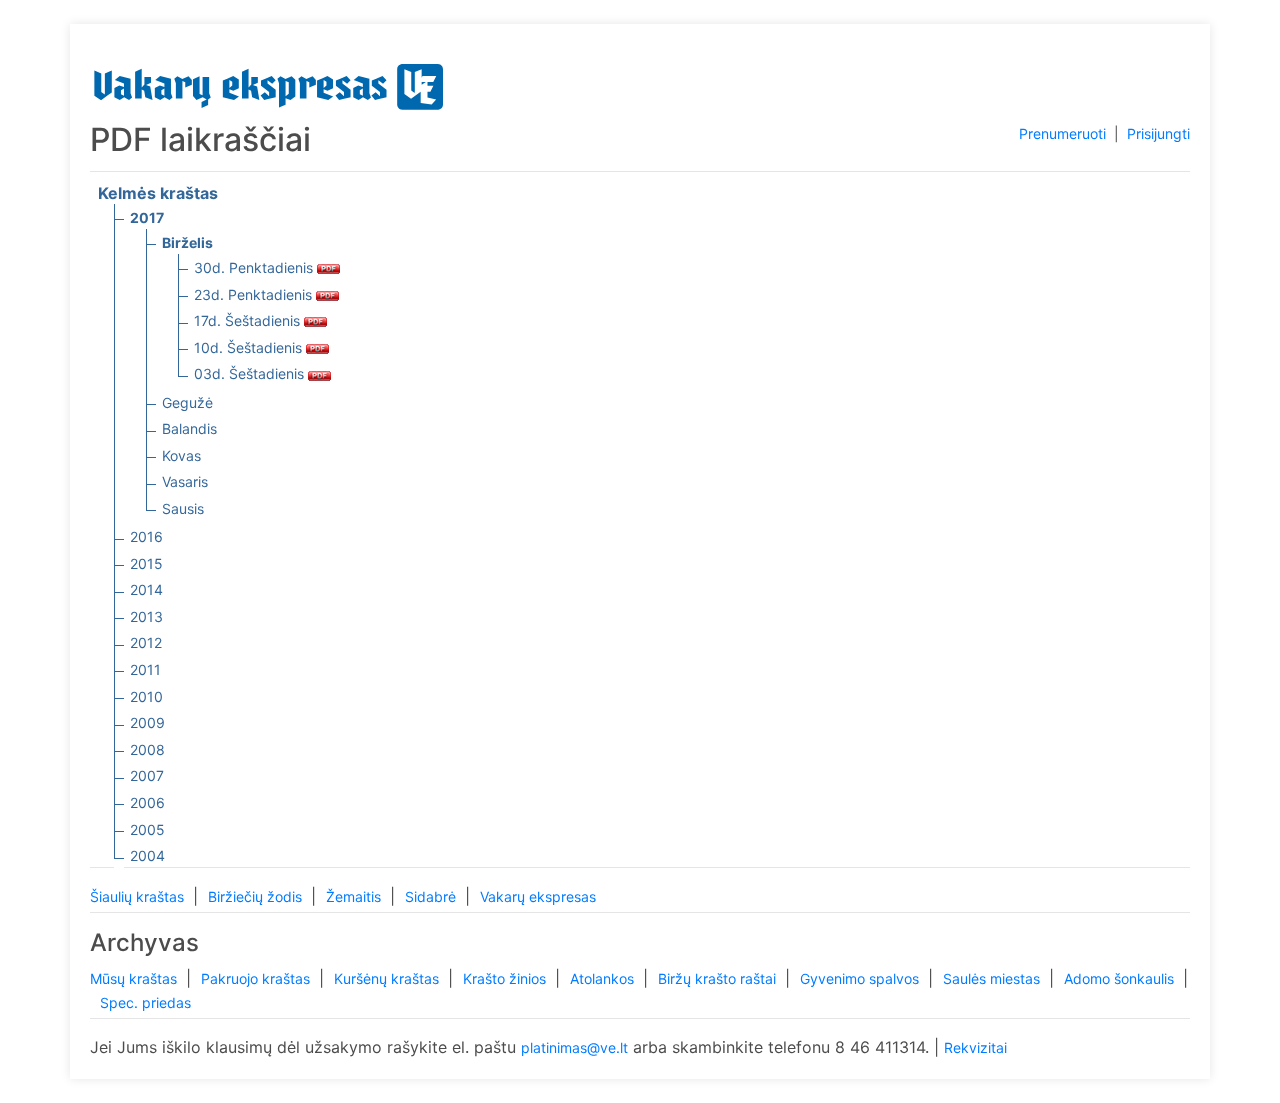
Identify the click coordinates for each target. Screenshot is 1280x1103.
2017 (147, 217)
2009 (147, 722)
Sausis (183, 508)
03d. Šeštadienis (251, 373)
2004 (147, 855)
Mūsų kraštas (135, 978)
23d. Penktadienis (255, 294)
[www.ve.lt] (269, 82)
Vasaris (185, 481)
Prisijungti (1158, 133)
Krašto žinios (506, 978)
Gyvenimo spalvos (861, 978)
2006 (147, 802)
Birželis (187, 242)
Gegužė (187, 402)
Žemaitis (355, 896)
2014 (146, 589)
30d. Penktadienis (255, 267)
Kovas (181, 455)
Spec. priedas (145, 1002)
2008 (147, 749)
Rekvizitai (975, 1047)
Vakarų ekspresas (538, 896)
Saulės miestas (993, 978)
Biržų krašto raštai (719, 978)
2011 (145, 669)
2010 (146, 696)
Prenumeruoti (1062, 133)
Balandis (189, 428)
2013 (146, 616)
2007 (147, 775)
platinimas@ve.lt (574, 1047)
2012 (146, 642)
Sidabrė (432, 896)
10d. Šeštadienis (250, 347)
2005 (147, 829)
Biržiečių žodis (257, 896)
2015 (146, 563)
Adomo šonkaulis (1121, 978)
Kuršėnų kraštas (388, 978)
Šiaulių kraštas (139, 896)
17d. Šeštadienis (249, 320)
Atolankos (604, 978)
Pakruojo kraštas (257, 978)
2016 (146, 536)
